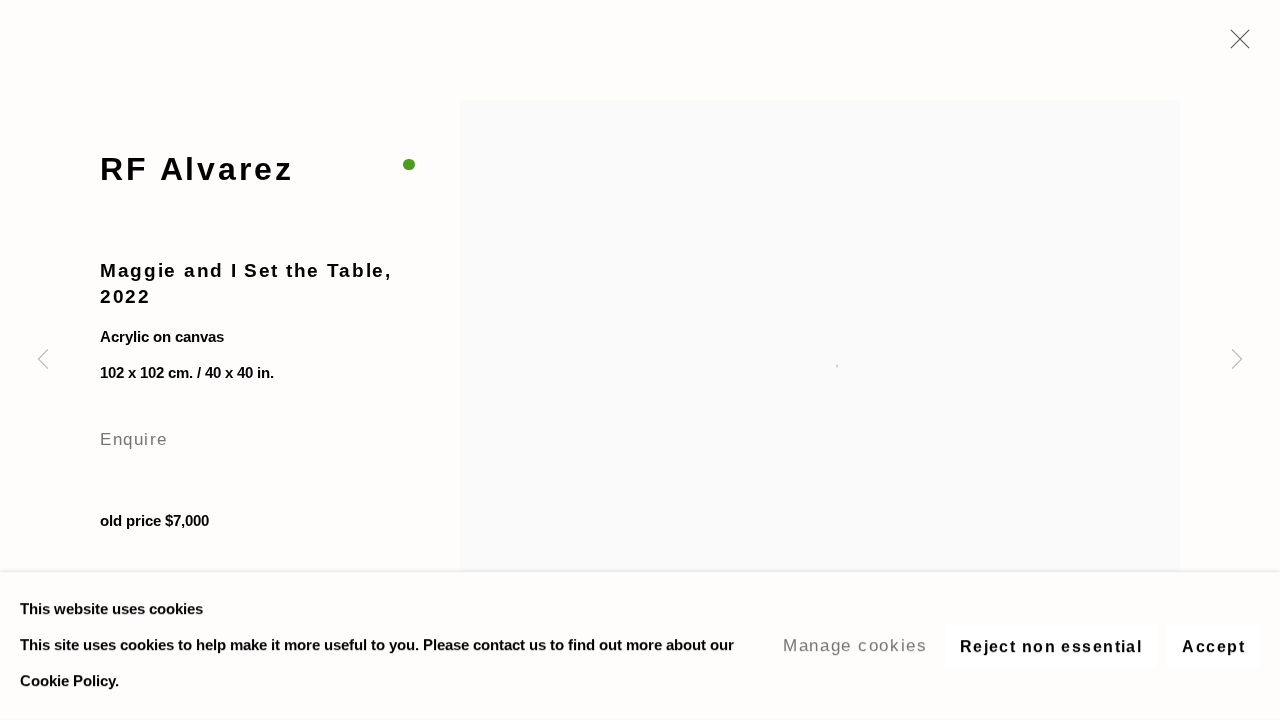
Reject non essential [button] (1051, 646)
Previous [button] (43, 360)
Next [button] (1237, 360)
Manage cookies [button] (855, 645)
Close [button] (1235, 45)
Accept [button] (1213, 646)
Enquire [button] (134, 439)
